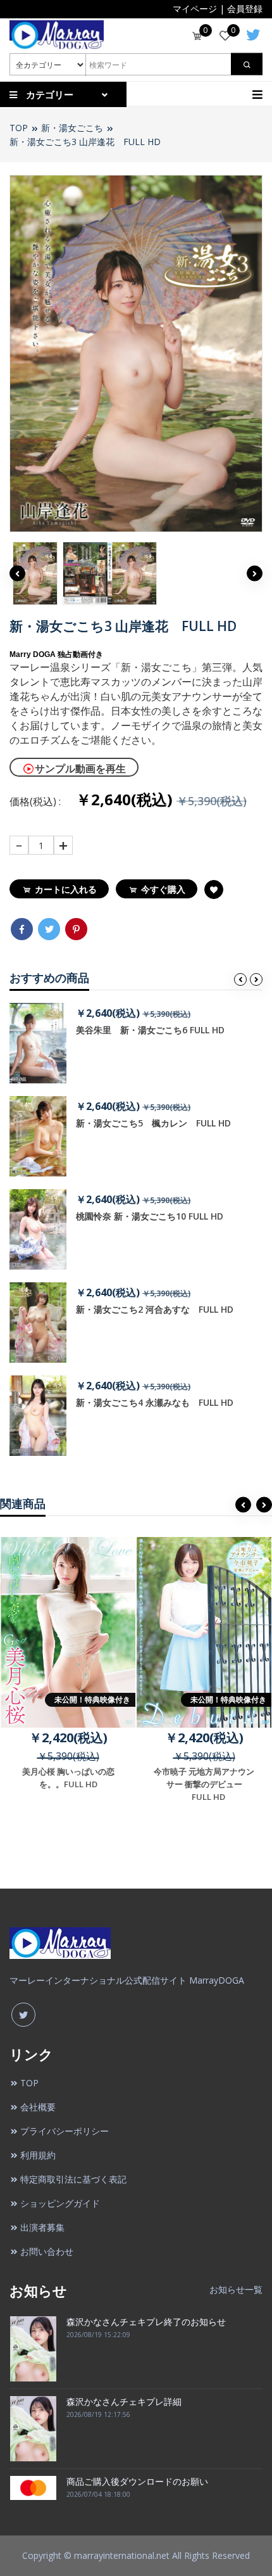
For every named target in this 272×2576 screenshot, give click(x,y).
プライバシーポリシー (65, 2131)
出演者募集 (42, 2227)
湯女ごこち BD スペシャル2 (146, 1030)
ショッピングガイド (60, 2203)
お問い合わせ (47, 2251)
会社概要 (38, 2107)
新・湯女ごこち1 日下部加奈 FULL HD (166, 1402)
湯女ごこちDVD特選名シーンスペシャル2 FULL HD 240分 (170, 1315)
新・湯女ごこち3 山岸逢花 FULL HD (85, 142)
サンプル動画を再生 (80, 768)
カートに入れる (66, 889)
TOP (19, 128)
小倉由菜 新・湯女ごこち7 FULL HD (165, 1123)
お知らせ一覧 (236, 2289)
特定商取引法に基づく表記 (73, 2179)
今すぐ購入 (163, 889)
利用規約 (38, 2155)
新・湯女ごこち (72, 128)
